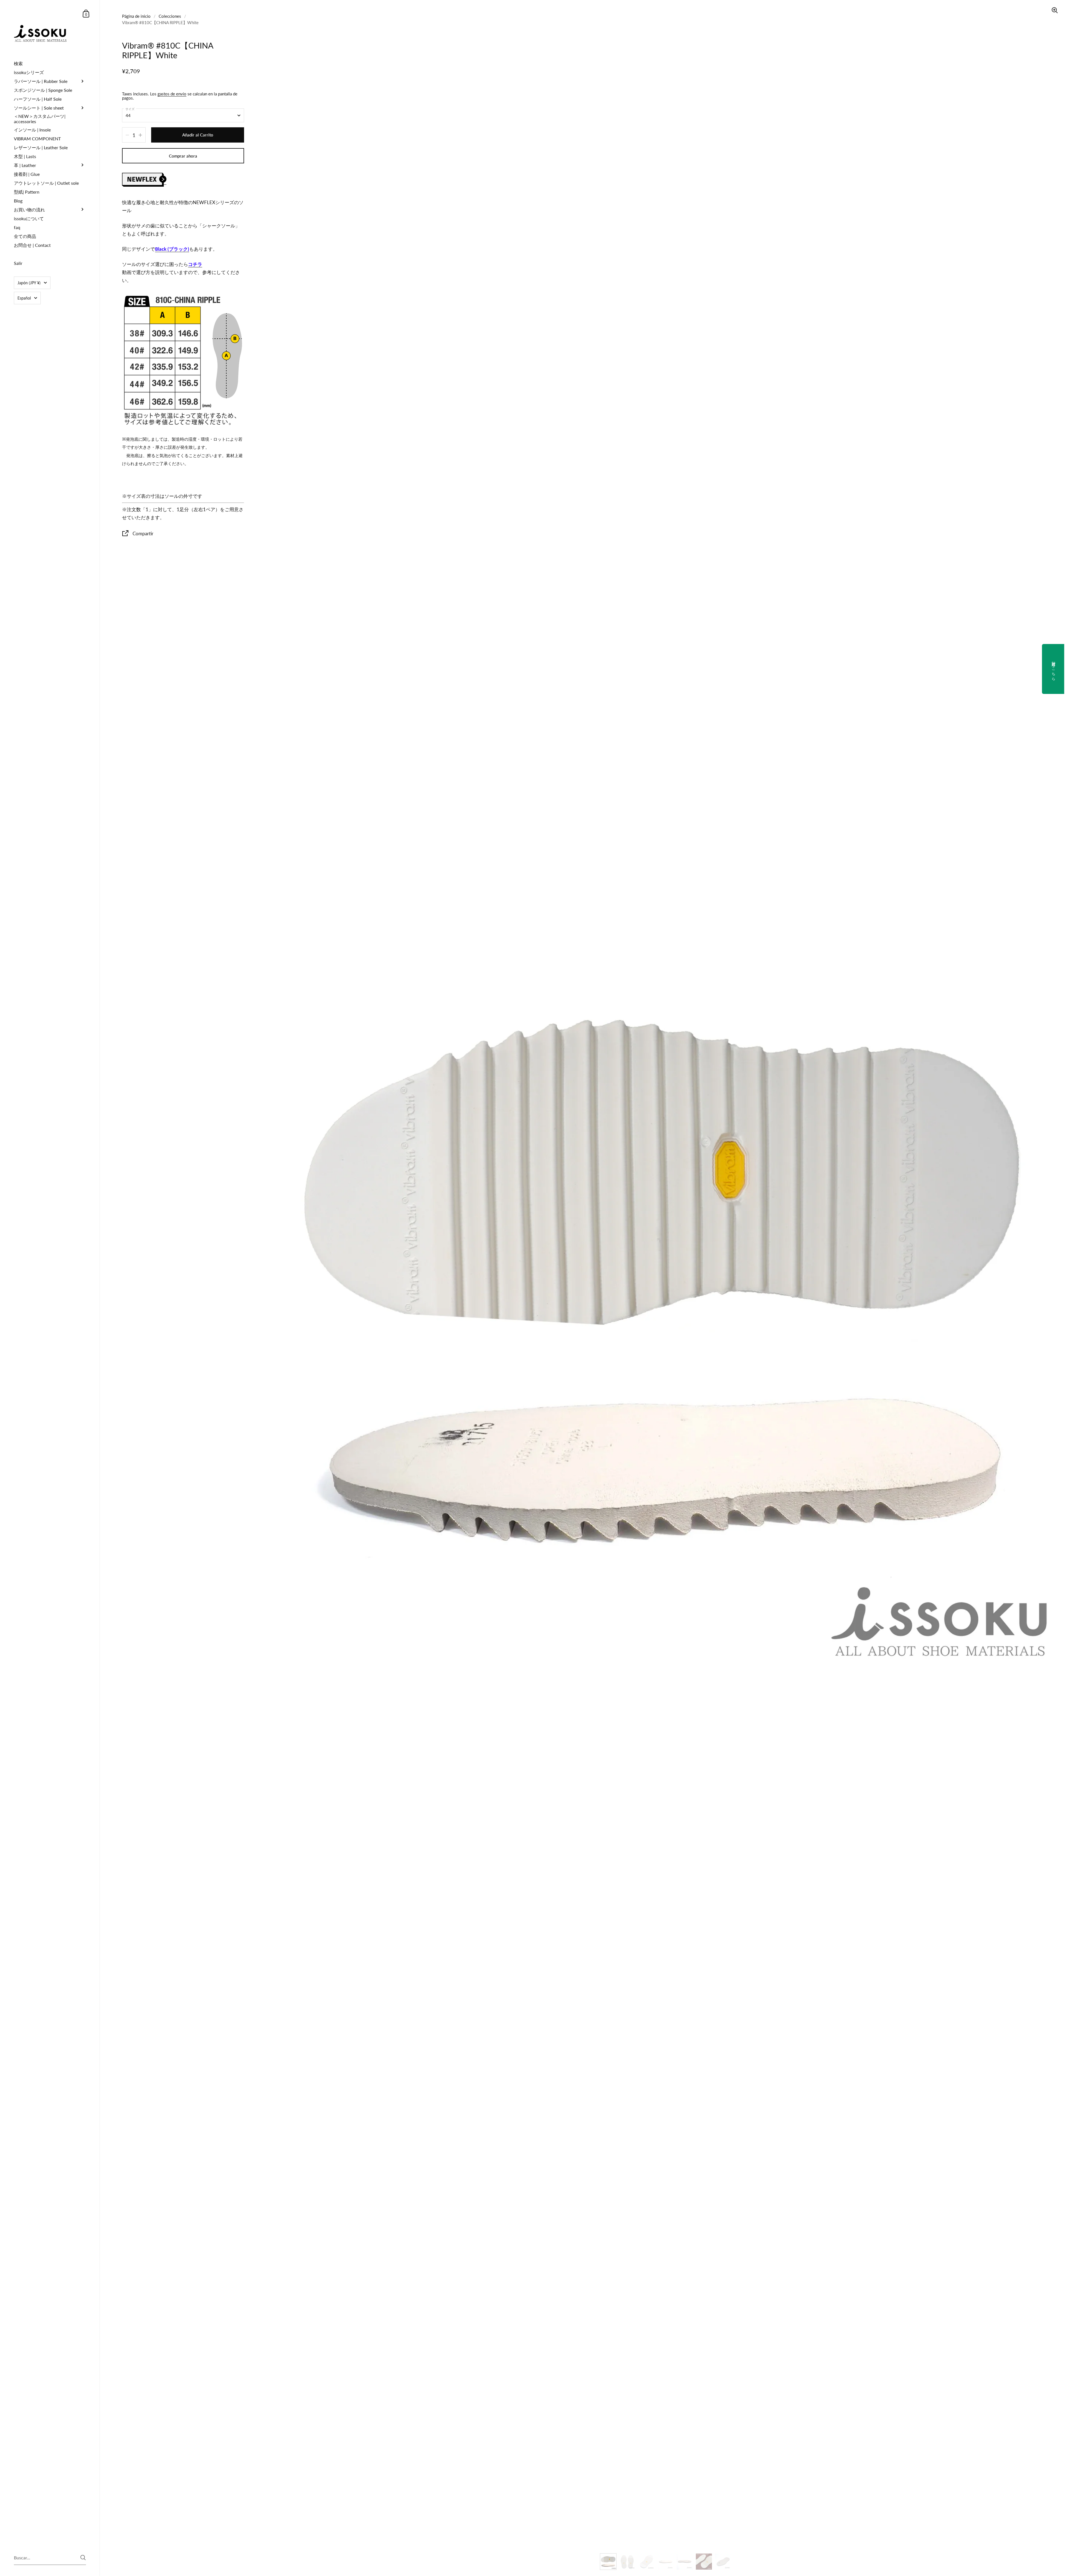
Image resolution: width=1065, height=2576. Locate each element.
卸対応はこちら (1054, 669)
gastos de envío (172, 94)
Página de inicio (136, 16)
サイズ (130, 109)
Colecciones (170, 16)
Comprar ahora (183, 156)
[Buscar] (83, 2558)
